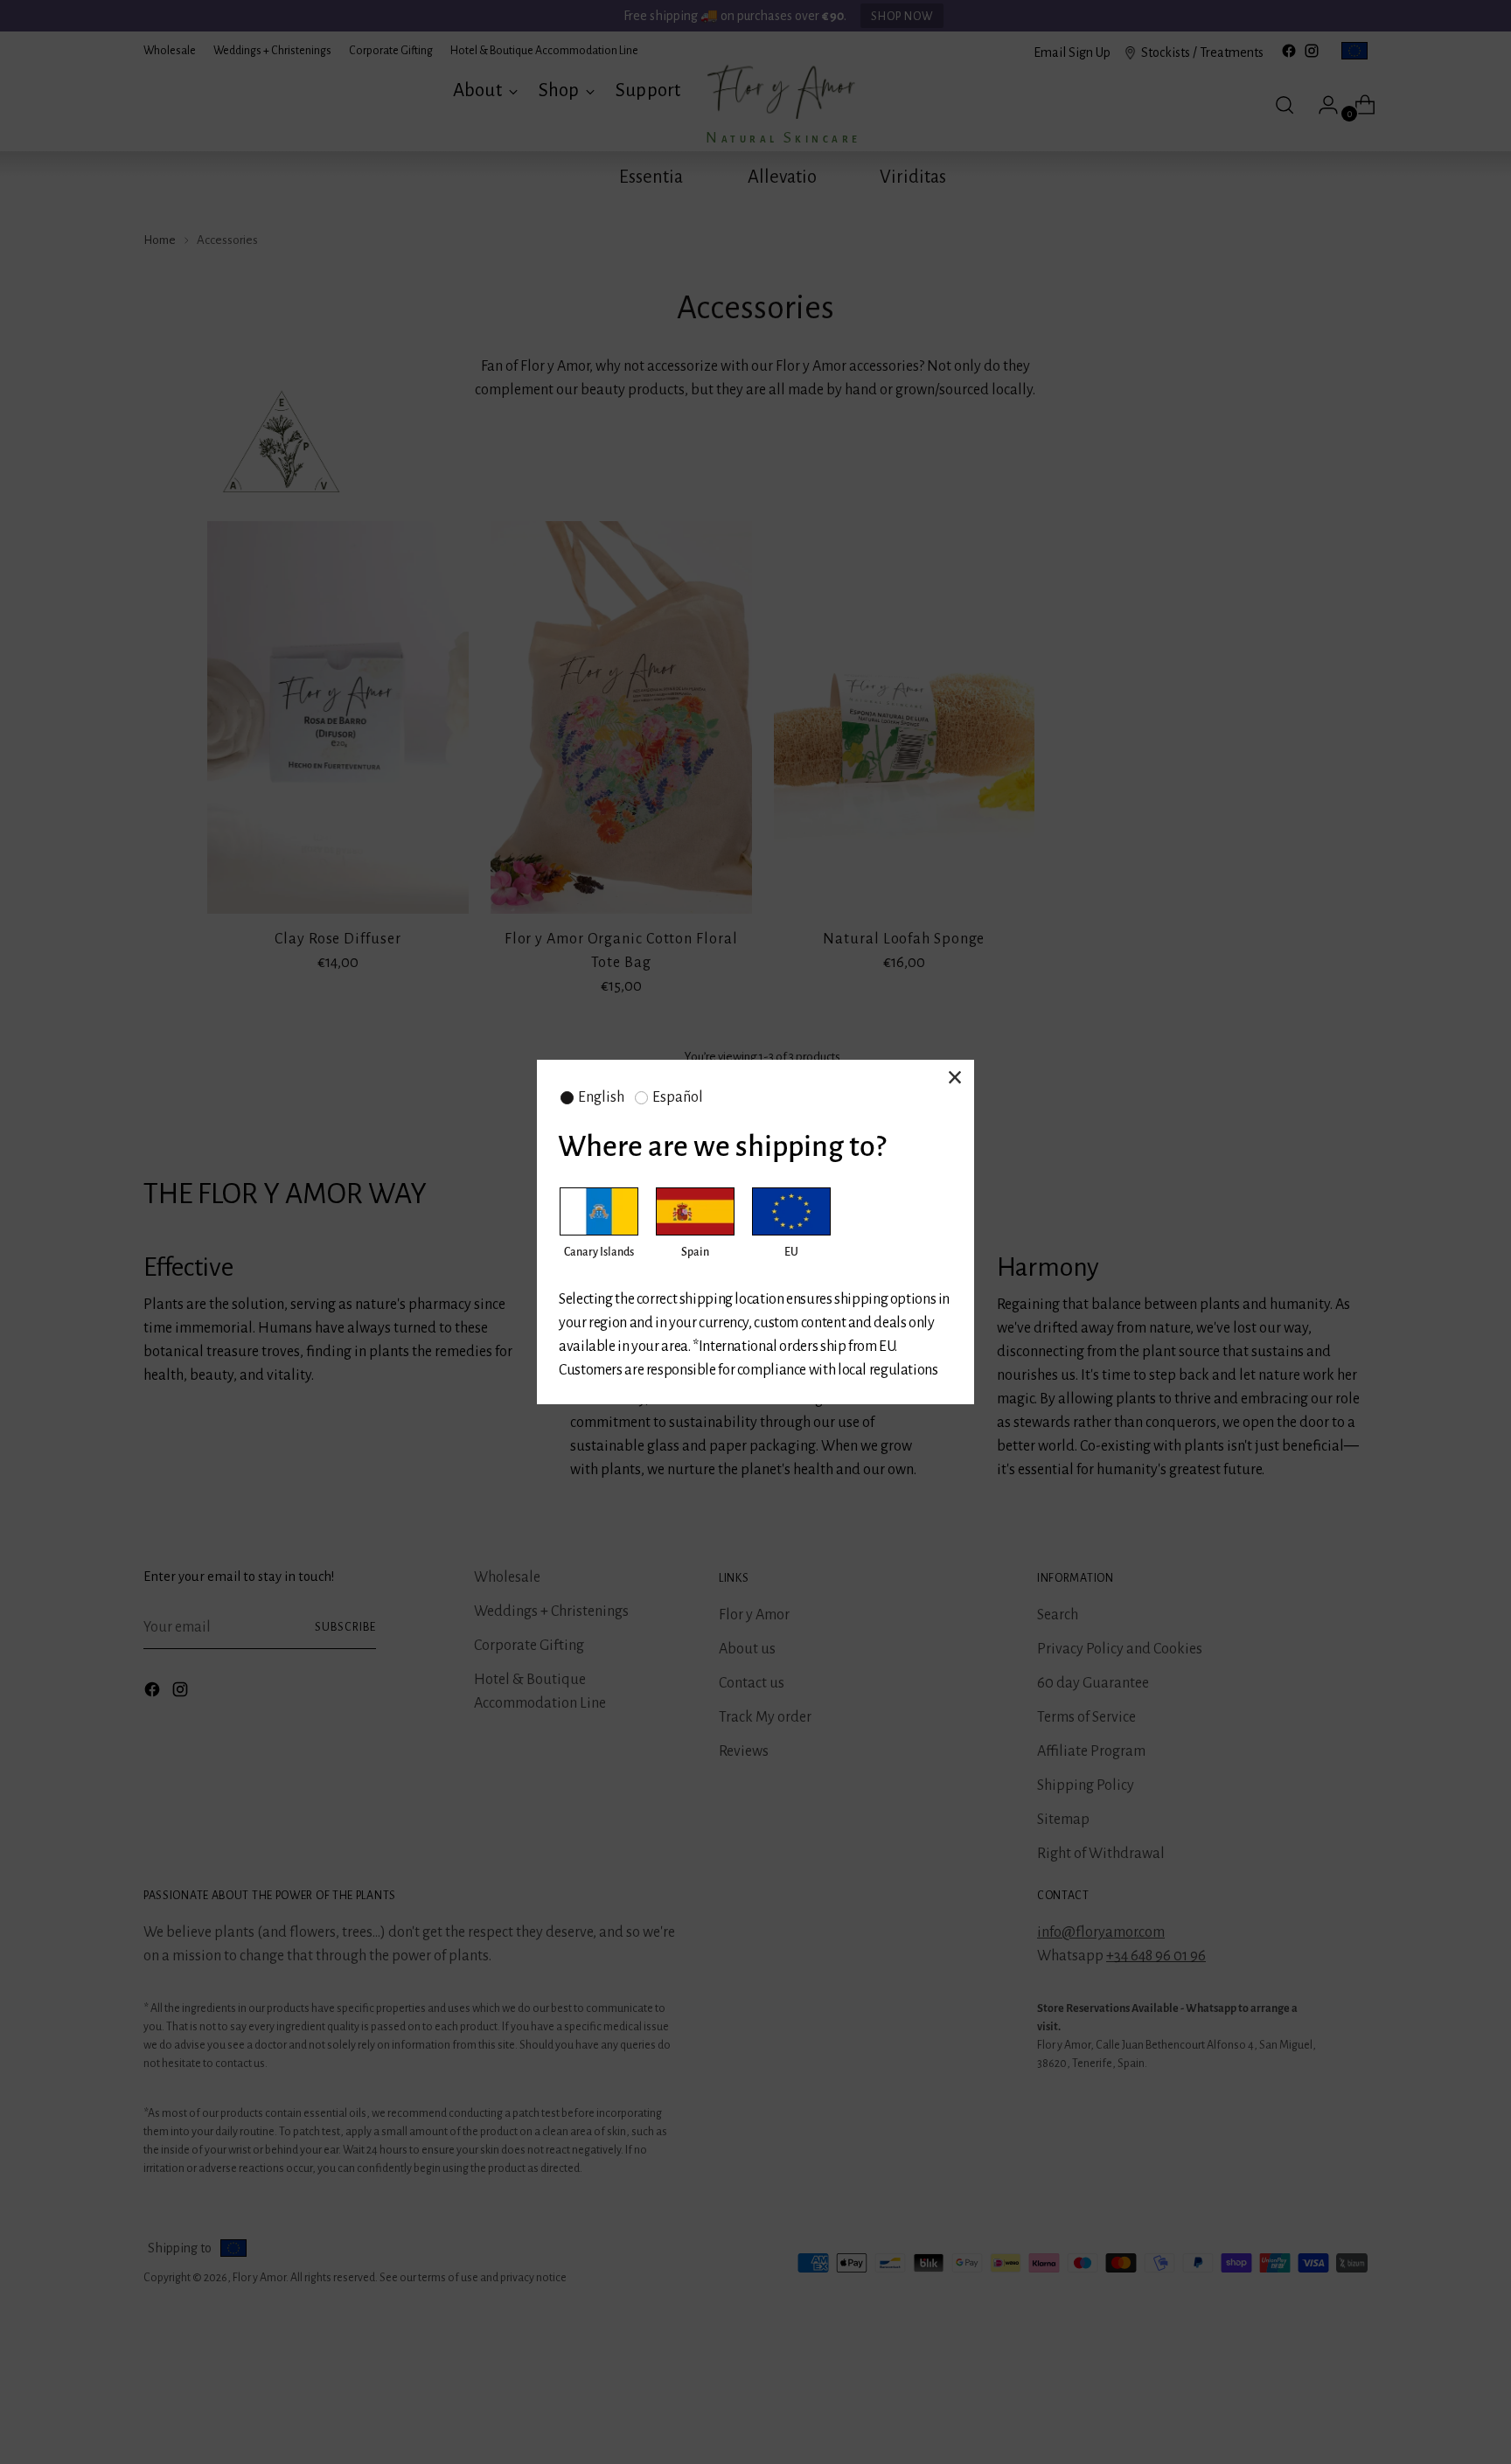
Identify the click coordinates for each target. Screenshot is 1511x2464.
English (601, 1097)
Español (678, 1097)
